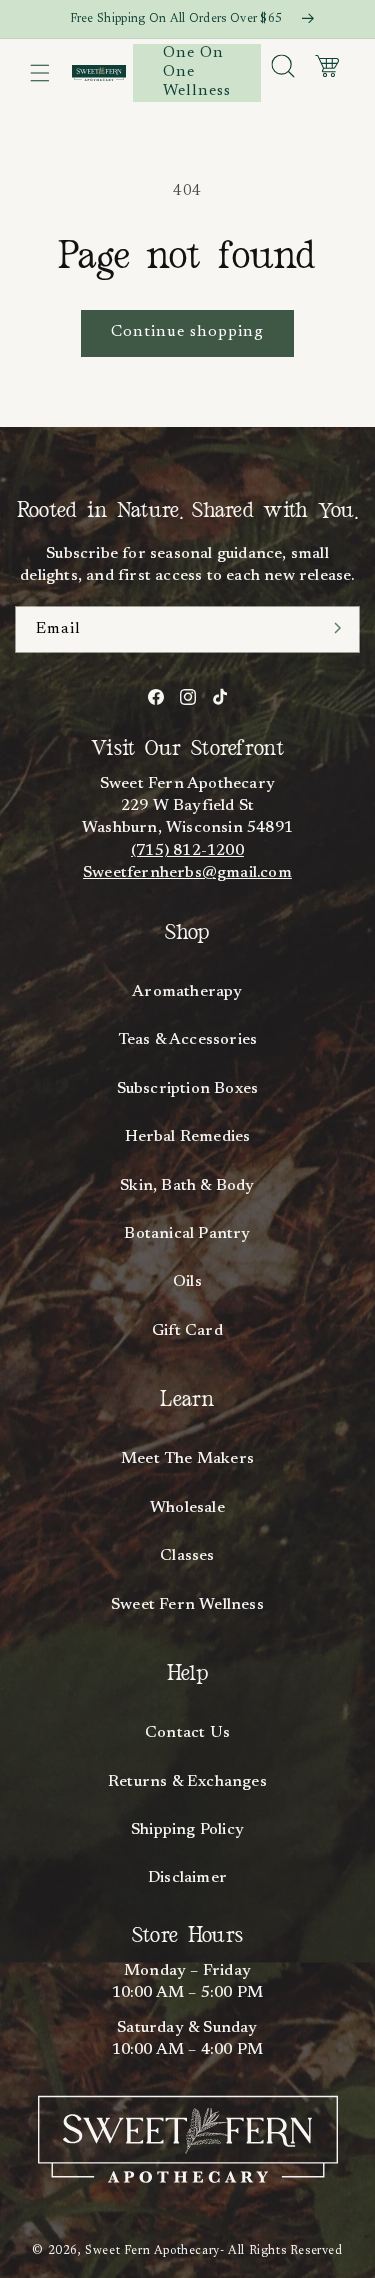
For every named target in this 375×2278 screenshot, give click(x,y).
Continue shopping (187, 332)
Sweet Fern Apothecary (152, 2251)
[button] (40, 73)
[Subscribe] (338, 628)
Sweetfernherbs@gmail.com (187, 873)
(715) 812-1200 (187, 851)
